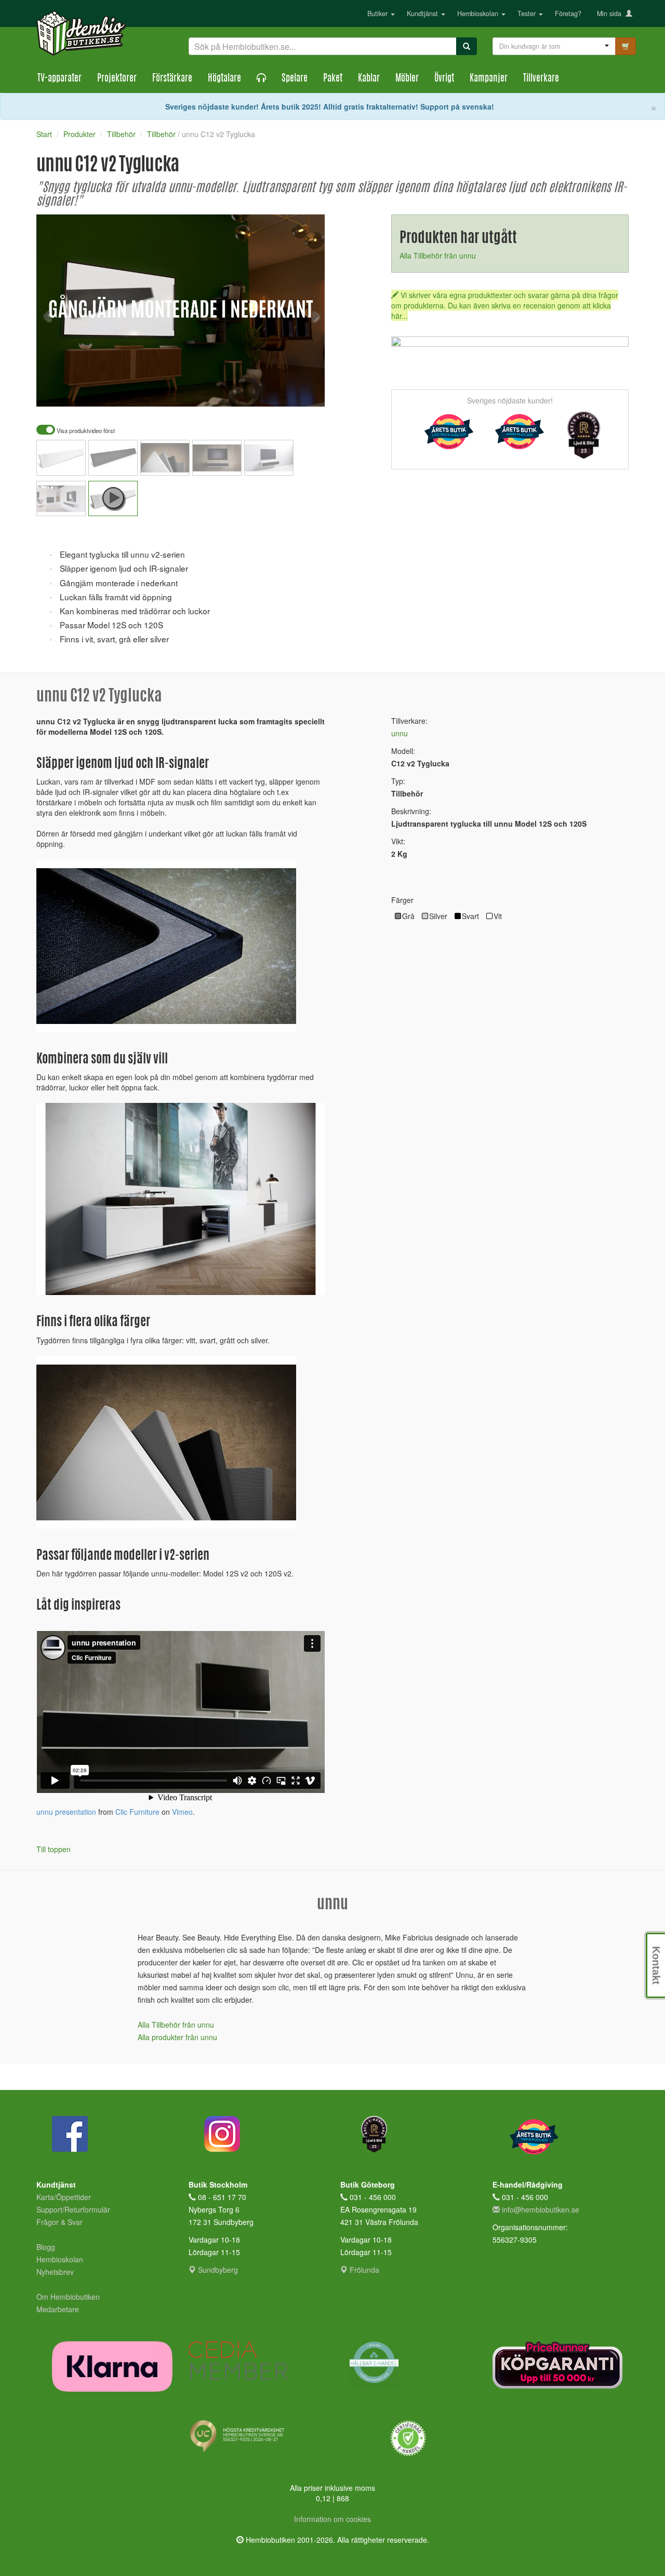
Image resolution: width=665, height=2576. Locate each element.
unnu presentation (66, 1812)
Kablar (369, 79)
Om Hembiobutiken (68, 2297)
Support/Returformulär (73, 2209)
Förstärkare (172, 79)
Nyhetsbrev (55, 2272)
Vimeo (182, 1812)
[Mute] (247, 392)
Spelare (295, 79)
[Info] (303, 392)
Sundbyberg (217, 2270)
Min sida (611, 14)
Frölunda (363, 2270)
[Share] (284, 392)
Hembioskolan (479, 14)
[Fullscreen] (265, 392)
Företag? (568, 14)
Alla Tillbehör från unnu (438, 255)
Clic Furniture (137, 1812)
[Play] (56, 392)
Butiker (378, 14)
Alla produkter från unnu (177, 2037)
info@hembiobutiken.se (541, 2209)
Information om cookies (332, 2519)
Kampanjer (489, 79)
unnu (400, 733)
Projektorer (117, 79)
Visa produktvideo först (85, 431)
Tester (528, 14)
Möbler (407, 79)
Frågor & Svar (59, 2222)
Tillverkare (541, 79)
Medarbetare (58, 2309)
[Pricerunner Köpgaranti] (561, 2365)
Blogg (46, 2247)
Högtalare (224, 79)
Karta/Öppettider (64, 2197)
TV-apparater (59, 79)
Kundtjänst (423, 14)
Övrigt (444, 79)
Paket (333, 79)
